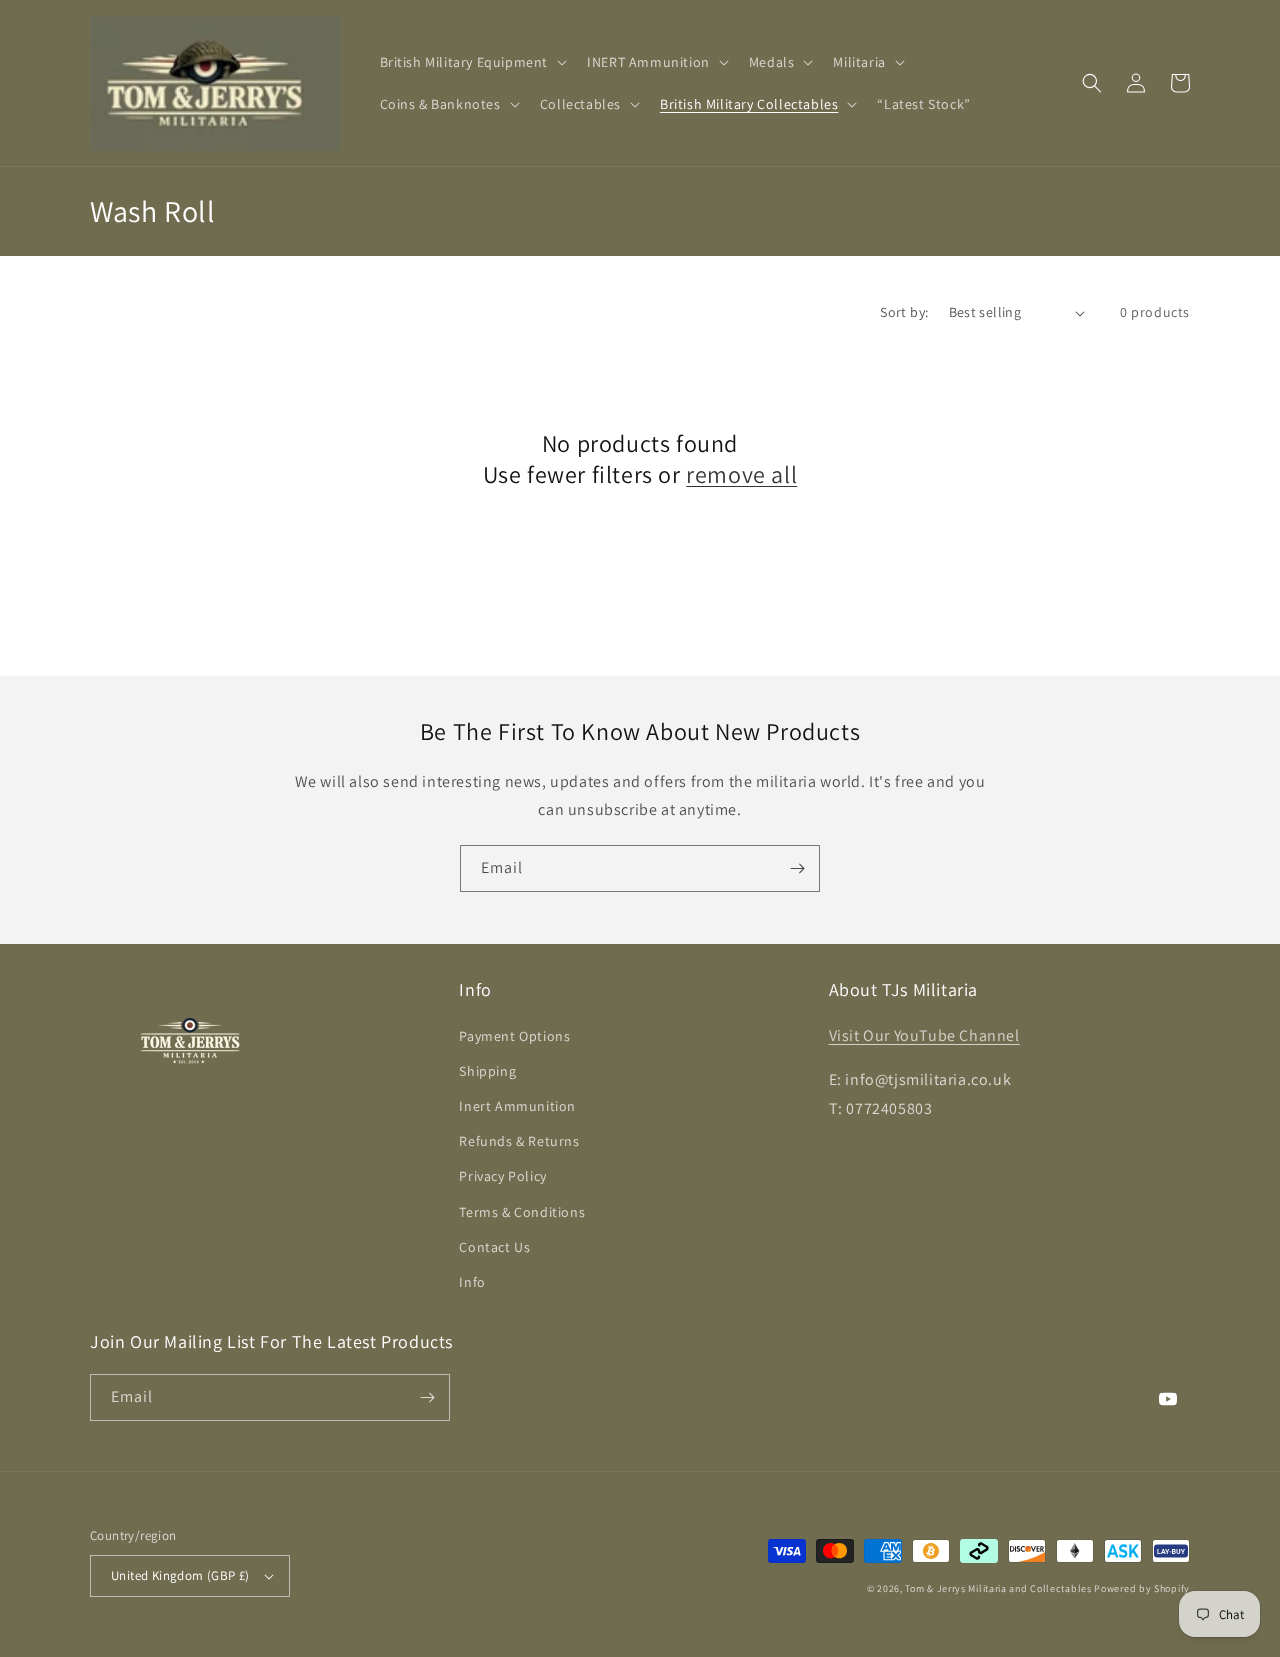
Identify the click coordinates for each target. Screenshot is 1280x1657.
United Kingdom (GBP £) (180, 1575)
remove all (741, 474)
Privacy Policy (502, 1176)
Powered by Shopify (1142, 1588)
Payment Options (514, 1036)
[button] (472, 62)
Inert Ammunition (517, 1106)
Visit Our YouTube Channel (924, 1035)
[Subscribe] (797, 868)
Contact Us (494, 1247)
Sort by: (904, 312)
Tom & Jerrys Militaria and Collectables (998, 1588)
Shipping (487, 1071)
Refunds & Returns (519, 1141)
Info (472, 1282)
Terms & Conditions (522, 1212)
